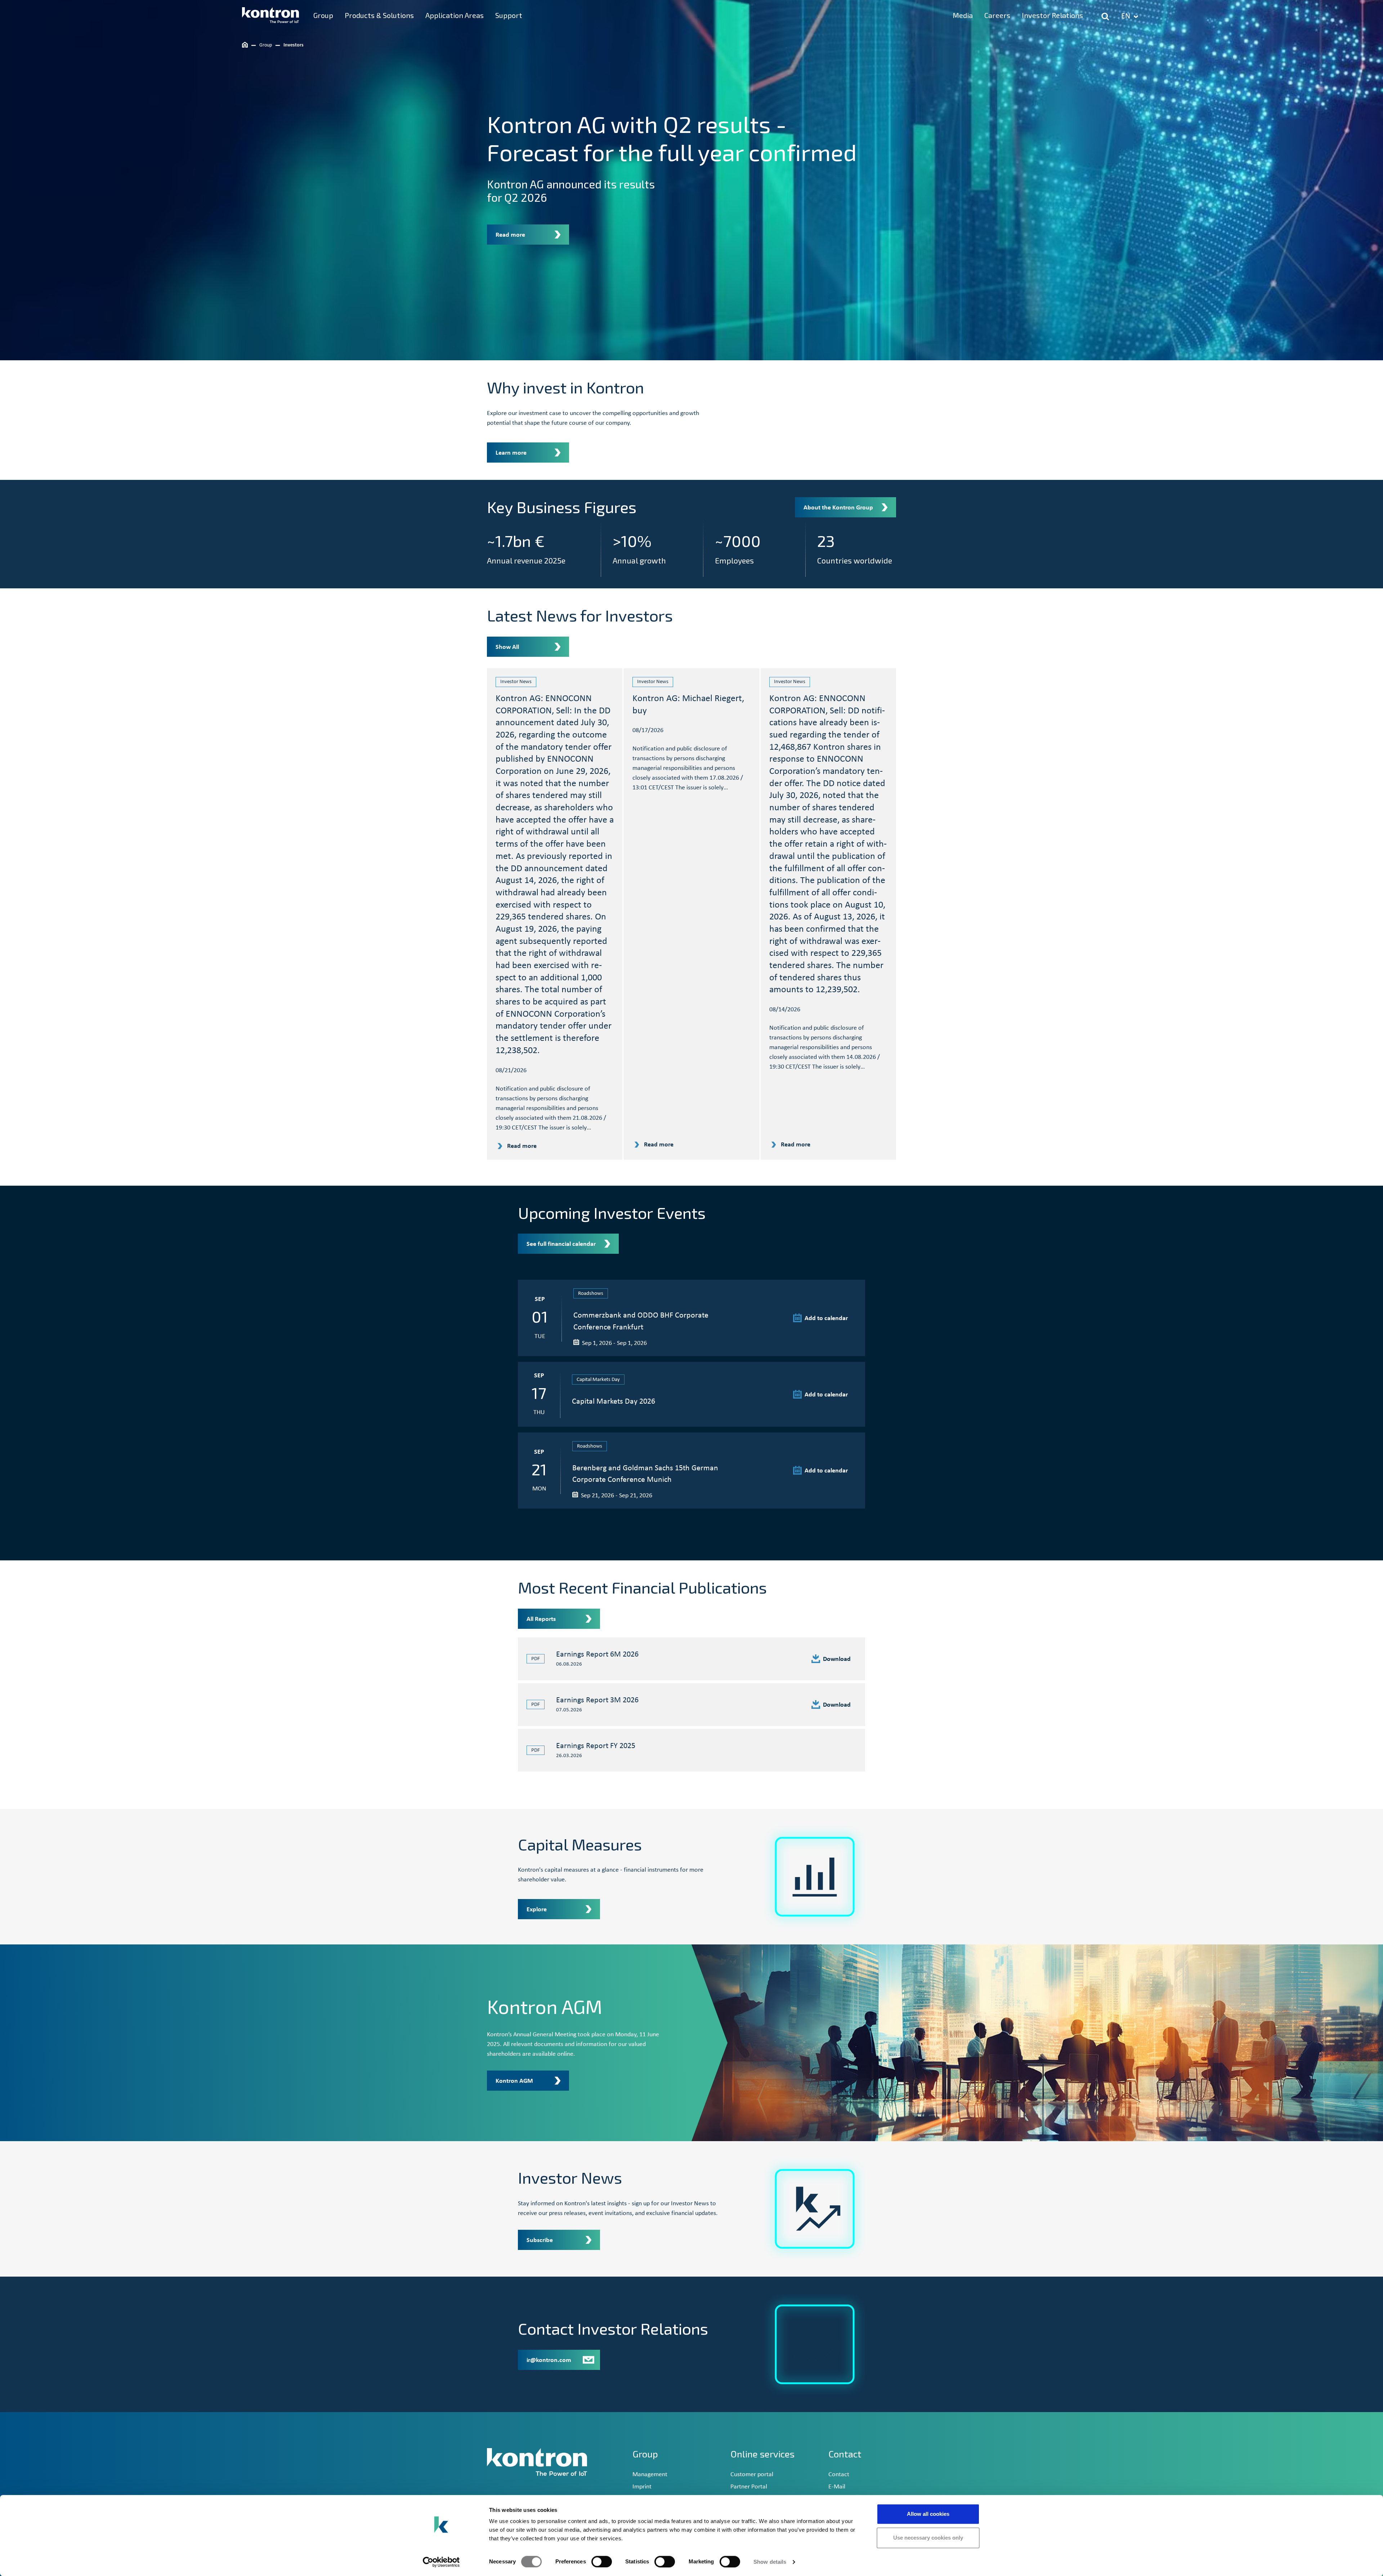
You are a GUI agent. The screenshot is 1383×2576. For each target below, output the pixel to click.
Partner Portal (749, 2487)
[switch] (602, 2562)
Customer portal (752, 2475)
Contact (839, 2475)
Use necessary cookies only (928, 2538)
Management (650, 2475)
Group (645, 2454)
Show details (770, 2562)
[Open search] (1105, 17)
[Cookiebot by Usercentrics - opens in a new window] (441, 2562)
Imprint (642, 2487)
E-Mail (837, 2487)
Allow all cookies (928, 2514)
